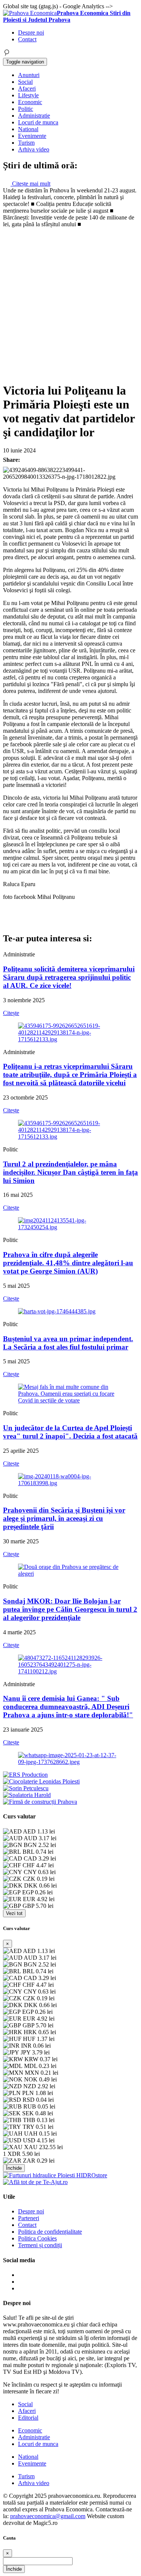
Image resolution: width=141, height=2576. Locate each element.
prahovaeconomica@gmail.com (48, 2516)
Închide (14, 2168)
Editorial (28, 2418)
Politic (26, 109)
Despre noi (31, 33)
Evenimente (32, 136)
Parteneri (29, 2218)
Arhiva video (34, 149)
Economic (30, 102)
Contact (27, 39)
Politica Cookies (37, 2238)
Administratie (34, 116)
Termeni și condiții (40, 2245)
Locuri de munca (38, 122)
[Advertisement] (70, 302)
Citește (11, 1013)
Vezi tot (14, 1913)
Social (25, 82)
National (28, 129)
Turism (26, 143)
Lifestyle (28, 95)
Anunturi (29, 75)
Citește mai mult (30, 184)
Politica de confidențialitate (50, 2232)
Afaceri (27, 88)
